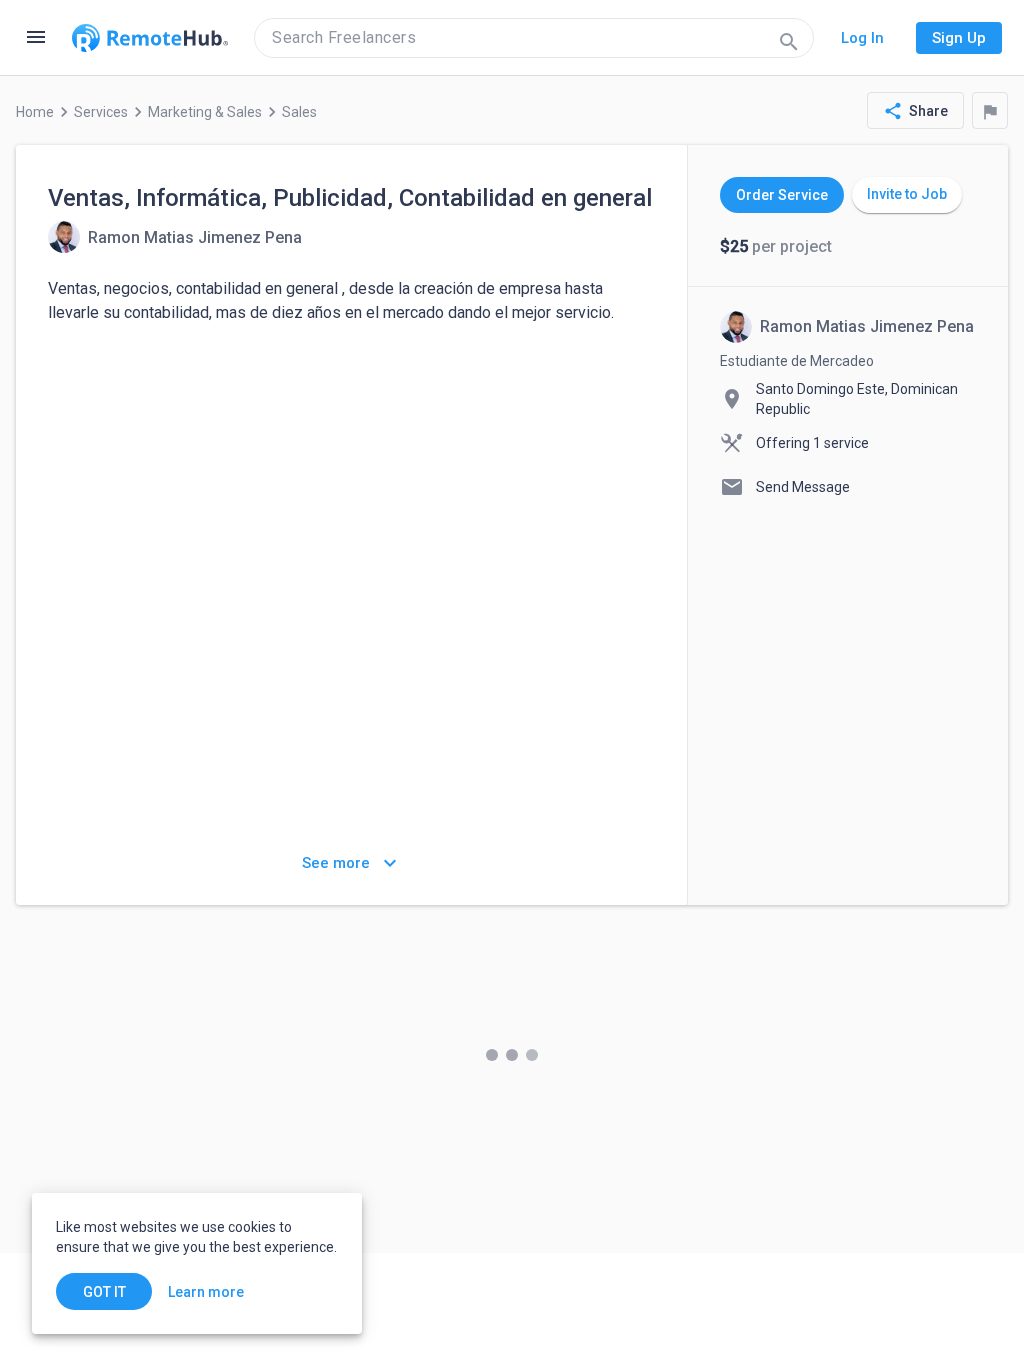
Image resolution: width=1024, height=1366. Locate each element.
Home (35, 112)
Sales (299, 112)
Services (101, 112)
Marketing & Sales (205, 112)
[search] (534, 38)
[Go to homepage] (150, 38)
